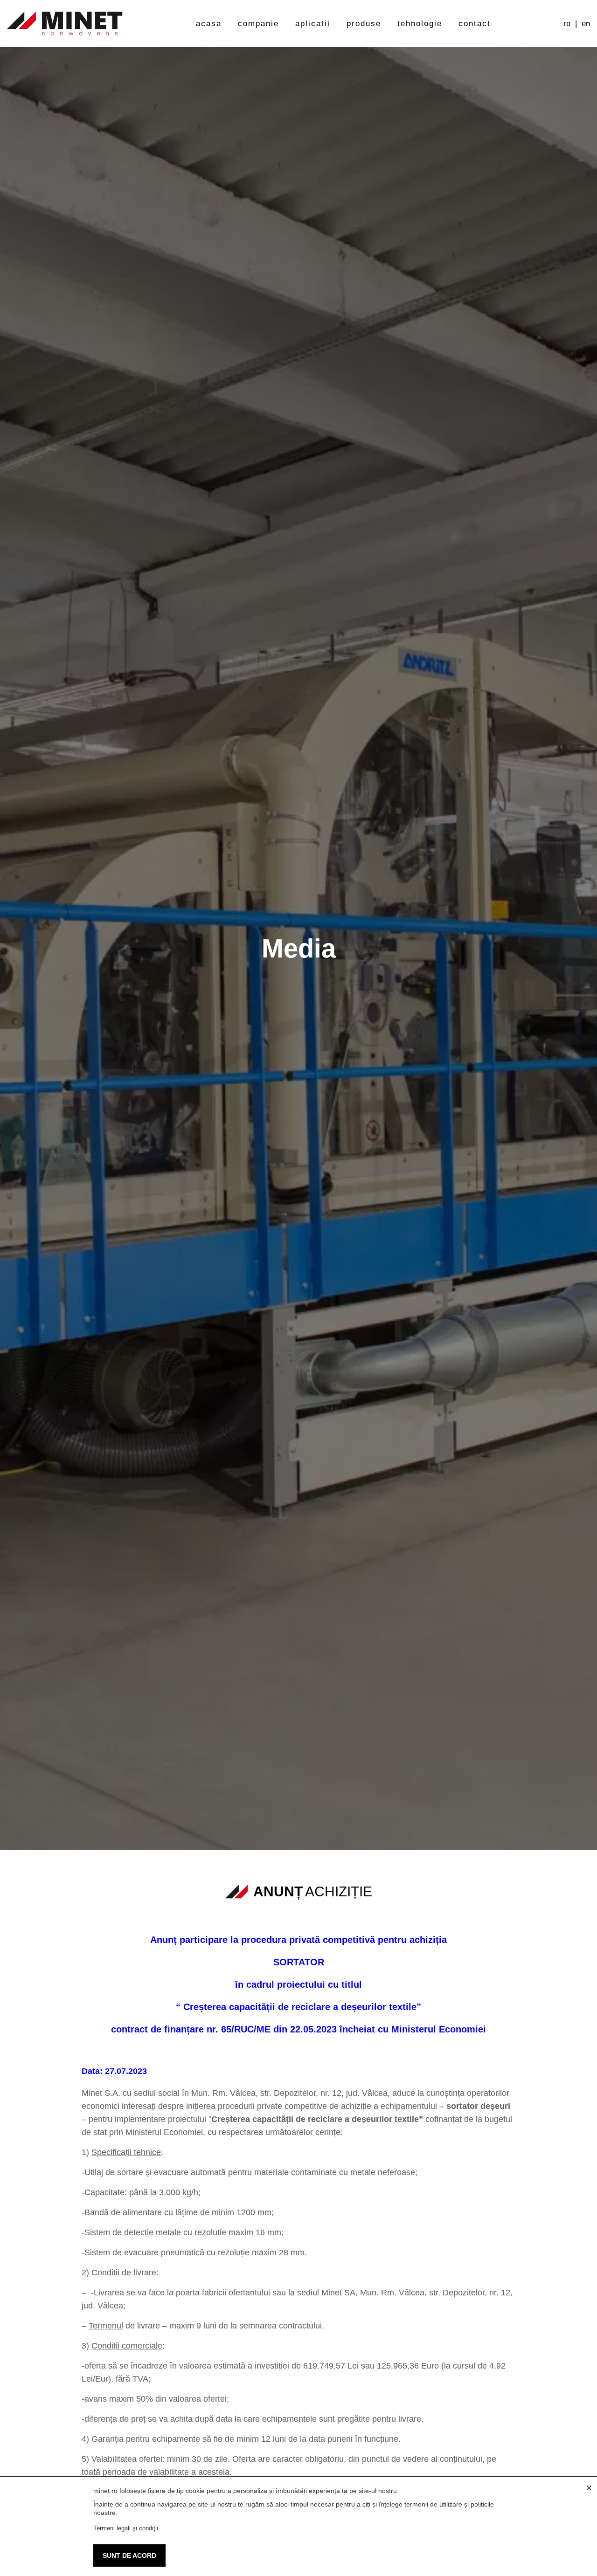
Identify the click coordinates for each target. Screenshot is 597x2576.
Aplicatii (313, 24)
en (586, 24)
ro (567, 24)
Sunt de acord (129, 2555)
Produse (364, 24)
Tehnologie (420, 24)
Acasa (209, 24)
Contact (475, 24)
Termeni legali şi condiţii (126, 2528)
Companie (258, 24)
